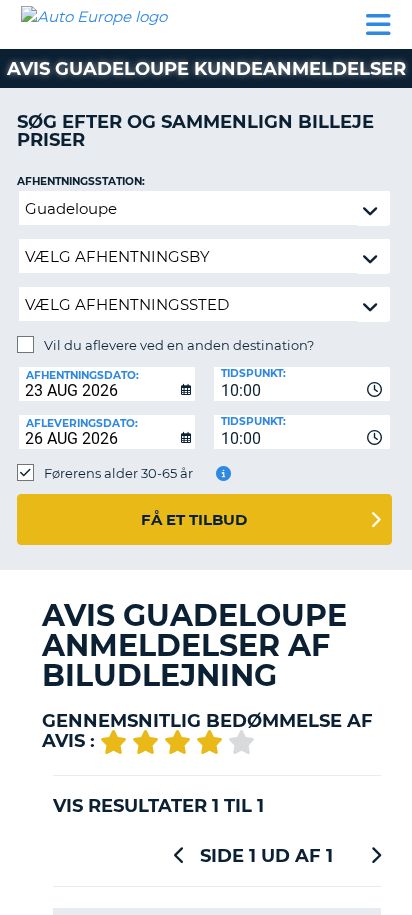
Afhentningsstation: (81, 181)
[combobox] (302, 384)
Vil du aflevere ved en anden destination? (179, 345)
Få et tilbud (194, 519)
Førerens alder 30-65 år (118, 473)
